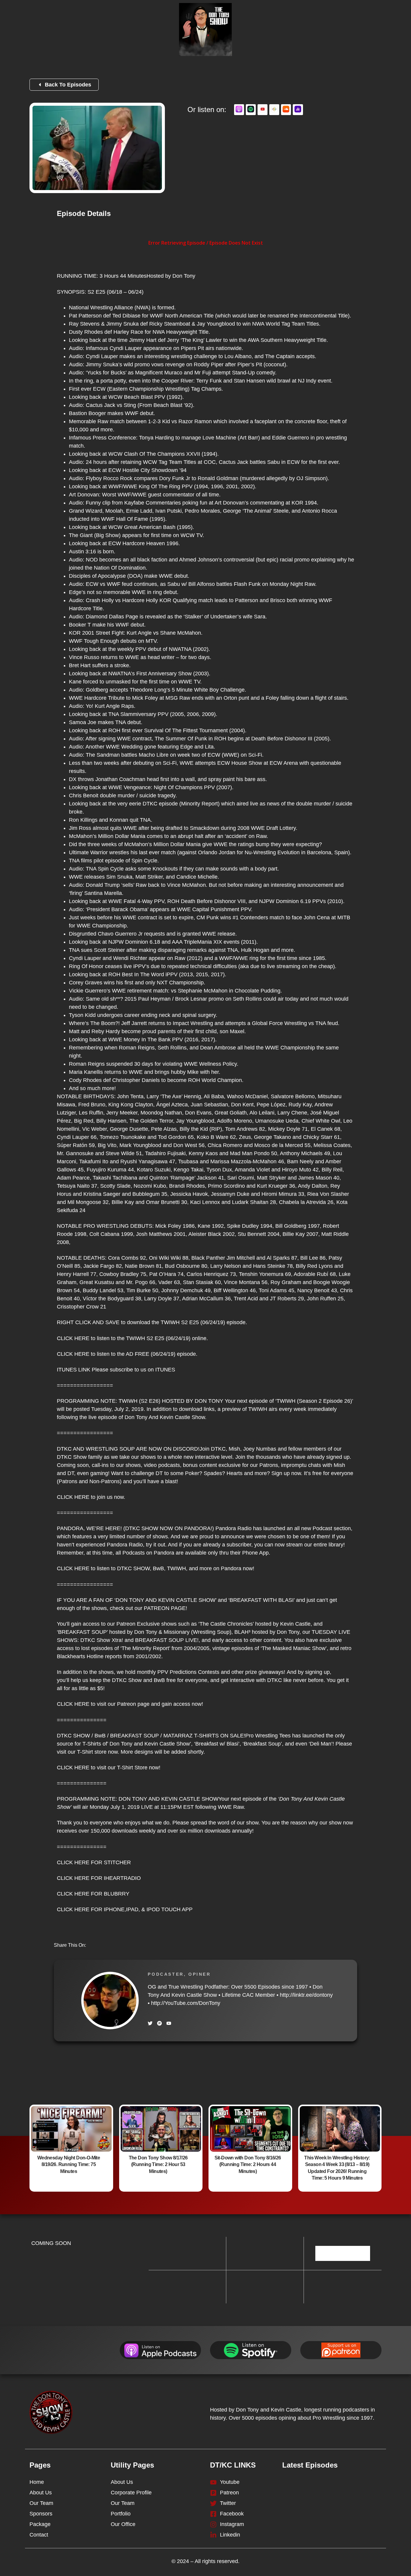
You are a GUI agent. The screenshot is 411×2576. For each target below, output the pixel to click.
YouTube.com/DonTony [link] (186, 2003)
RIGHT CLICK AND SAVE (88, 1322)
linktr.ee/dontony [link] (306, 1995)
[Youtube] (169, 2023)
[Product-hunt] (159, 2023)
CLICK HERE (73, 1338)
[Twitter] (150, 2023)
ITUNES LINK (74, 1370)
